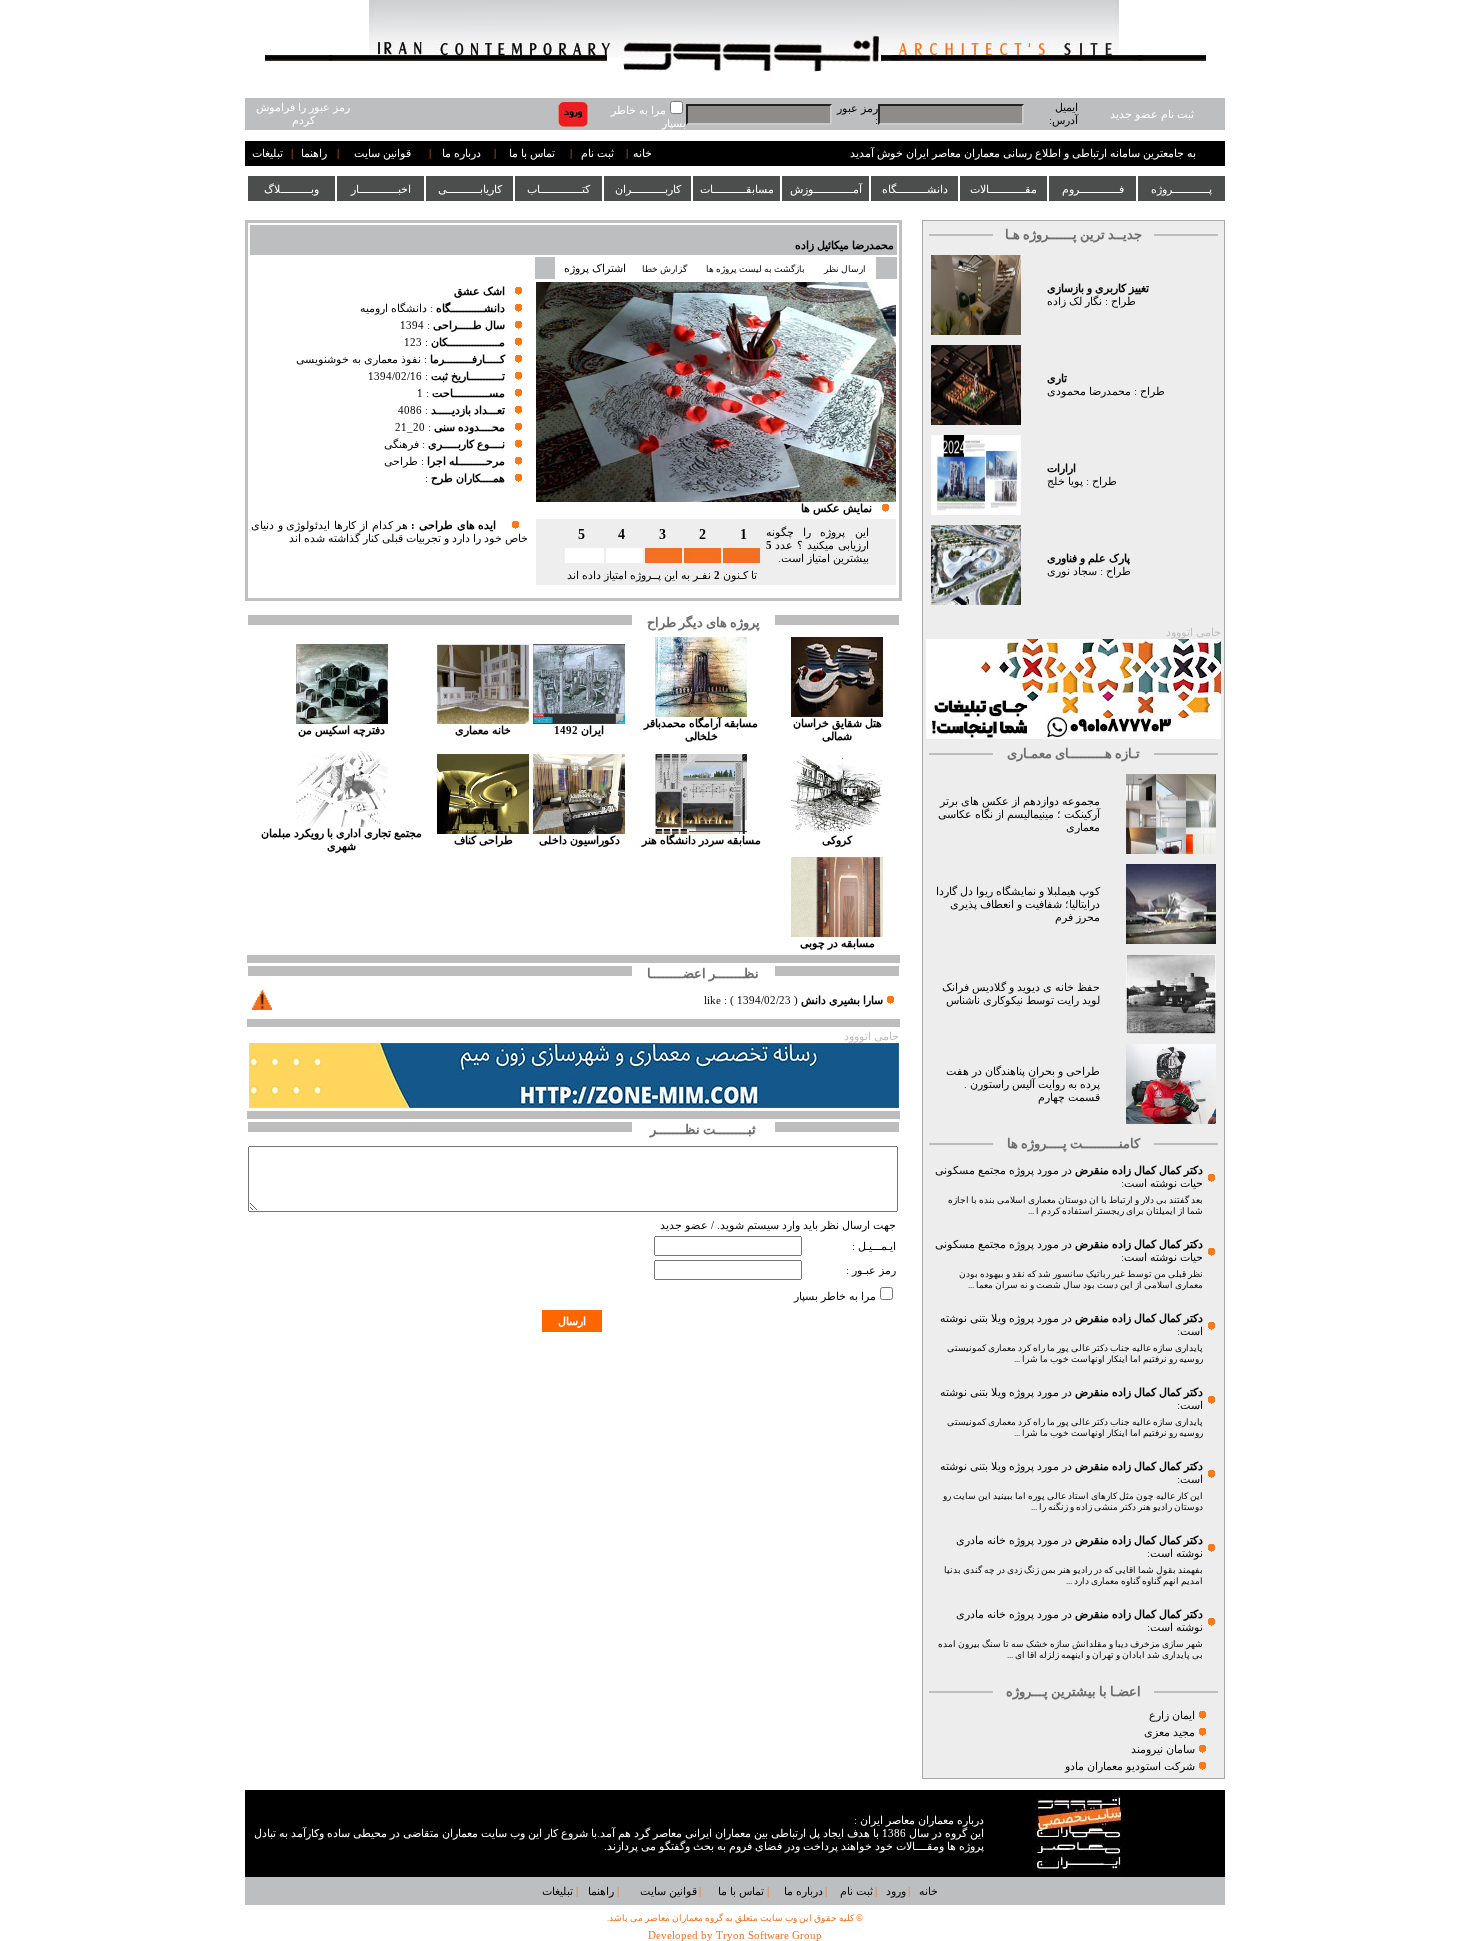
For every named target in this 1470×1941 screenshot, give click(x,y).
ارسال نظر (846, 269)
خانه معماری (483, 730)
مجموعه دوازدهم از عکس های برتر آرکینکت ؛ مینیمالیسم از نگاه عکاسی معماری (1019, 814)
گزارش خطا (664, 269)
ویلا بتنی (988, 1318)
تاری (1057, 378)
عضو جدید (684, 1225)
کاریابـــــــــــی (470, 189)
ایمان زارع (1172, 1715)
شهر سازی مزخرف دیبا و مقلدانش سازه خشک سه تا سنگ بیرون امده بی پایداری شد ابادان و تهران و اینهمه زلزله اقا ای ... (1070, 1649)
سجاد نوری (1072, 571)
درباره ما (461, 153)
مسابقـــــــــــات (737, 189)
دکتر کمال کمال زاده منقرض (1139, 1170)
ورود (896, 1891)
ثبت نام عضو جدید (1152, 114)
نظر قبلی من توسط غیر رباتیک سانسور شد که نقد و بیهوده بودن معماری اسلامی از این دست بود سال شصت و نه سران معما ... (1081, 1279)
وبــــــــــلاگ (291, 189)
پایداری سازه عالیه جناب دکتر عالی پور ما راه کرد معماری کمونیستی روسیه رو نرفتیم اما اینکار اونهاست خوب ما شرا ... (1075, 1353)
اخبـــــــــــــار (381, 189)
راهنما (314, 153)
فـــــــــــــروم (1093, 189)
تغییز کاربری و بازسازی (1098, 288)
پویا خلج (1065, 481)
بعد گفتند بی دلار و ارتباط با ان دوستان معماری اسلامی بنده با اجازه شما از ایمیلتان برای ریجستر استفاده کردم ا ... (1075, 1205)
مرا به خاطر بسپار (835, 1296)
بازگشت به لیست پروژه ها (755, 269)
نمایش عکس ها (836, 508)
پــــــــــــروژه (1181, 189)
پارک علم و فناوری (1088, 558)
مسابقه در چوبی (837, 943)
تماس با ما (532, 153)
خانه (642, 153)
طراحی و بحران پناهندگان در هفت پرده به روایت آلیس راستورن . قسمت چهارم (1023, 1084)
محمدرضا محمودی (1089, 391)
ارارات (1061, 468)
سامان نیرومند (1163, 1749)
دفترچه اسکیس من (341, 730)
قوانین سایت (382, 153)
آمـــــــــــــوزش (826, 189)
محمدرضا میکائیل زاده (844, 245)
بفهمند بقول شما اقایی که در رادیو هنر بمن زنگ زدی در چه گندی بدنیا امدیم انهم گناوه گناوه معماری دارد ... (1073, 1575)
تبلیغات (267, 153)
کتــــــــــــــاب (558, 189)
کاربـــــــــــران (648, 189)
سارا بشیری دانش (842, 1000)
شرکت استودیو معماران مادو (1130, 1766)
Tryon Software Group (769, 1935)
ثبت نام (597, 153)
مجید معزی (1169, 1732)
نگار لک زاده (1074, 301)
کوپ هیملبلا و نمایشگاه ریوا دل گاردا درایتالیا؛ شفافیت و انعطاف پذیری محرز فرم (1018, 904)
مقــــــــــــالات (1003, 189)
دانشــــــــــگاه (915, 189)
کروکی (837, 840)
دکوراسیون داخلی (579, 840)
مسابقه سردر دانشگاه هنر (701, 840)
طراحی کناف (483, 840)
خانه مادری (981, 1540)
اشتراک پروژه (595, 268)
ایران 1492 (579, 730)
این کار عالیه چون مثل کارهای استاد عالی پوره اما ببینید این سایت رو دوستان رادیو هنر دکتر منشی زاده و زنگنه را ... (1073, 1501)
